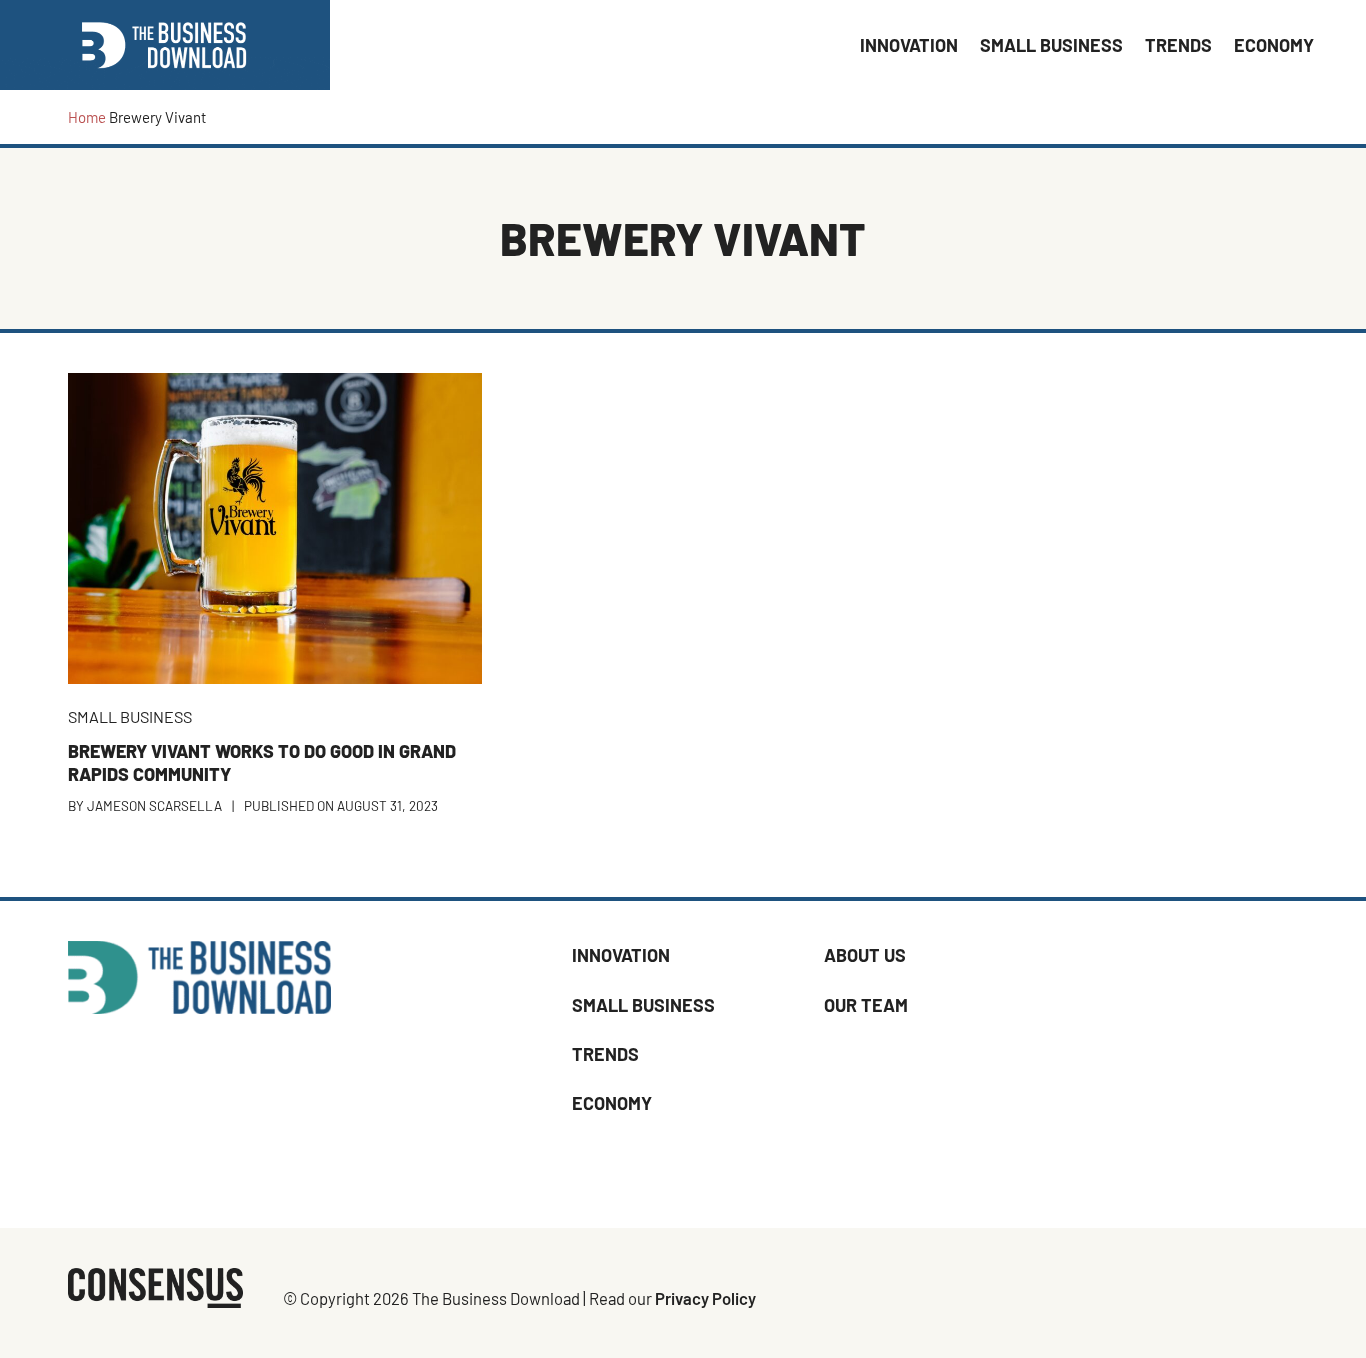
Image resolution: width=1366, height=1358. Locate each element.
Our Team (866, 1005)
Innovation (621, 955)
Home (87, 117)
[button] (1336, 45)
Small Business (643, 1005)
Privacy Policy (705, 1298)
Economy (612, 1103)
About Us (865, 955)
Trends (605, 1054)
